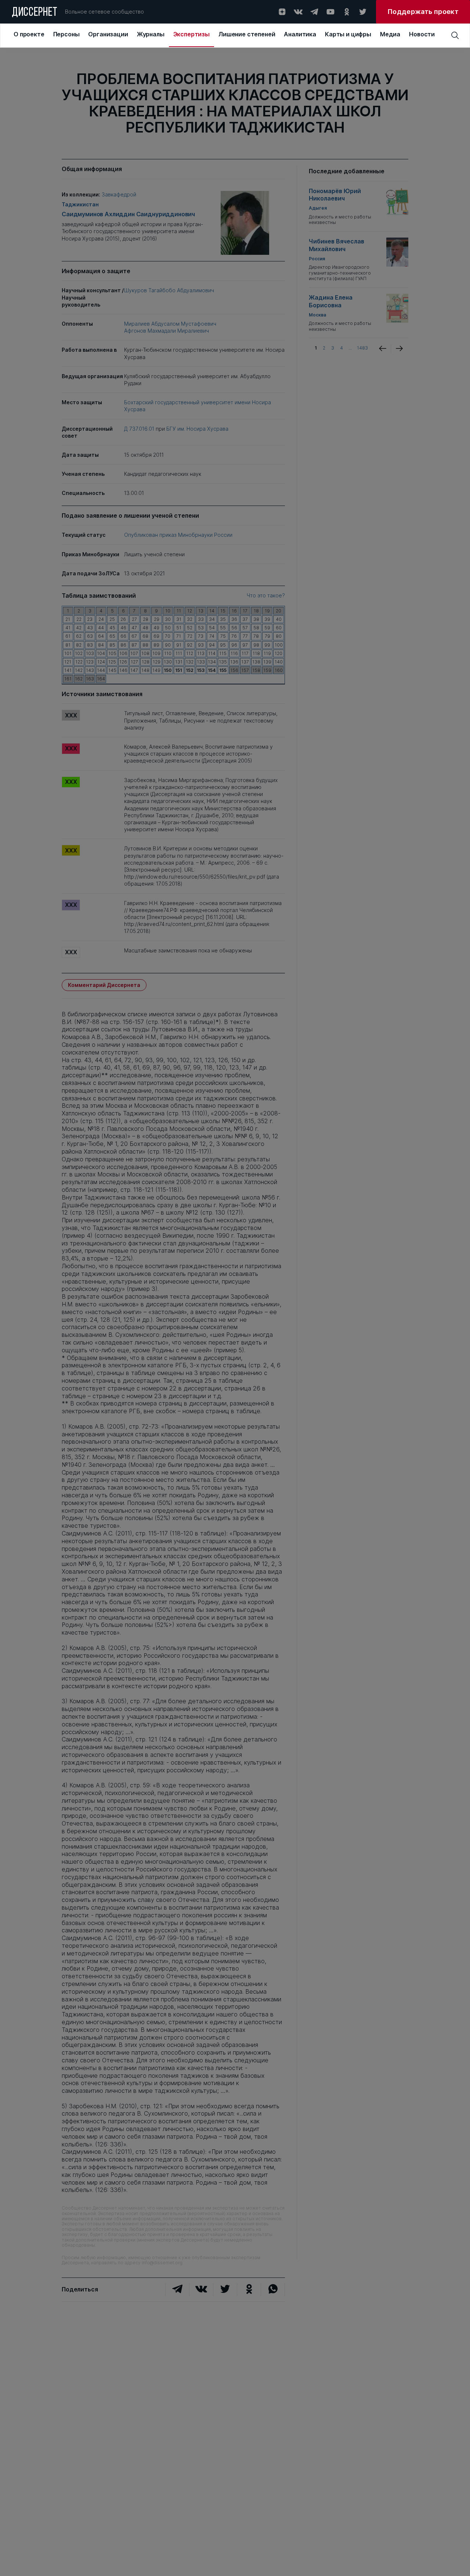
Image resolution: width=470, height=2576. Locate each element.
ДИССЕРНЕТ (35, 13)
